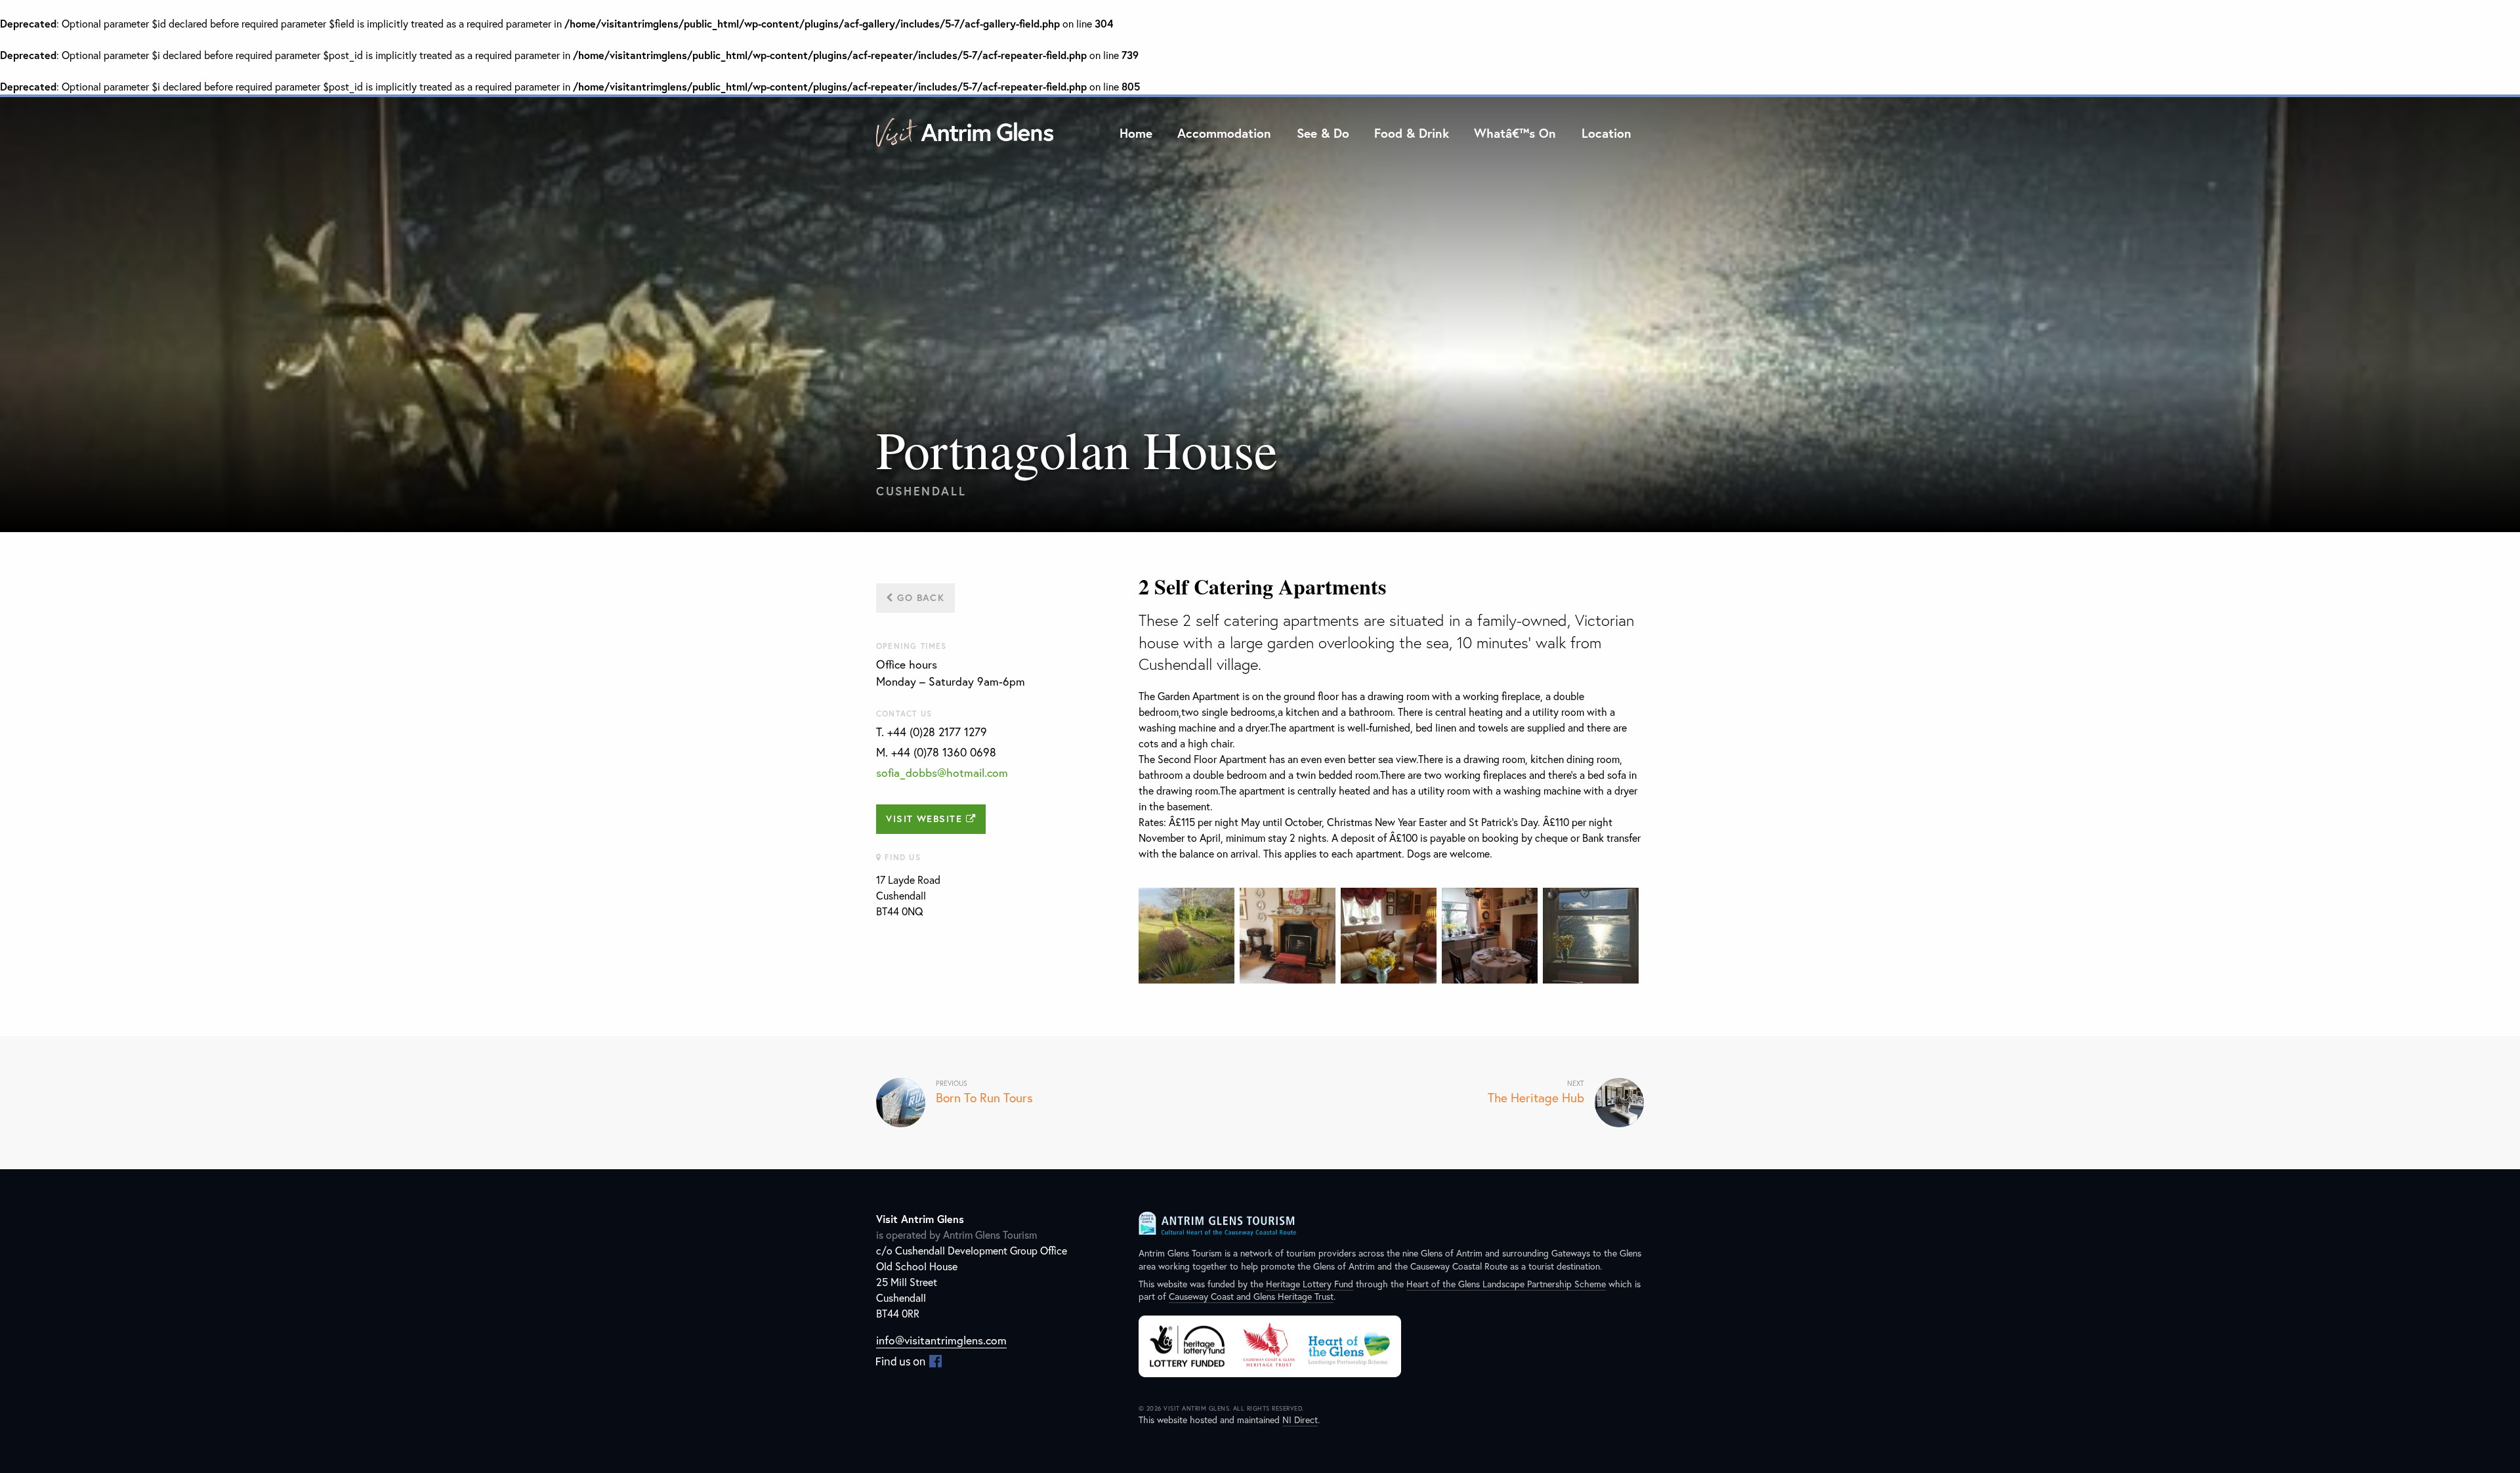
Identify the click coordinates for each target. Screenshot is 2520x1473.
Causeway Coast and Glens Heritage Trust (1251, 1296)
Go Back (919, 597)
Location (1606, 133)
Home (1136, 133)
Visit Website (926, 819)
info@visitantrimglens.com (941, 1340)
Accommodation (1224, 133)
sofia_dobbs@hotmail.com (942, 773)
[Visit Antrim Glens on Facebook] (909, 1360)
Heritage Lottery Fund (1310, 1284)
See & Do (1323, 133)
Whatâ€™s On (1515, 133)
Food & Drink (1412, 133)
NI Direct (1300, 1420)
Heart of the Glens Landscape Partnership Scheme (1506, 1284)
